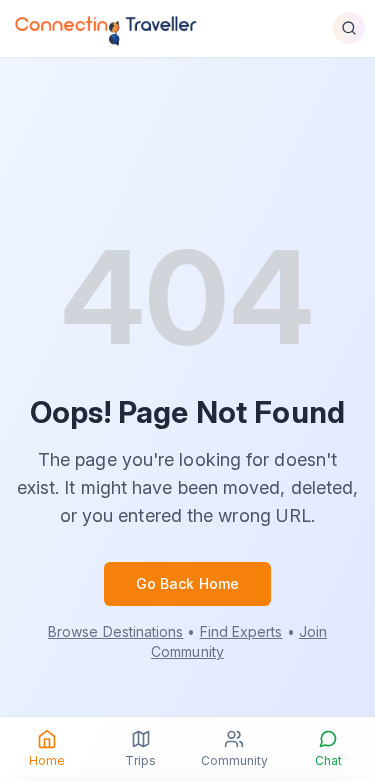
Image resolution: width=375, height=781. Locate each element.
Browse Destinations (115, 631)
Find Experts (241, 631)
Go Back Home (187, 583)
